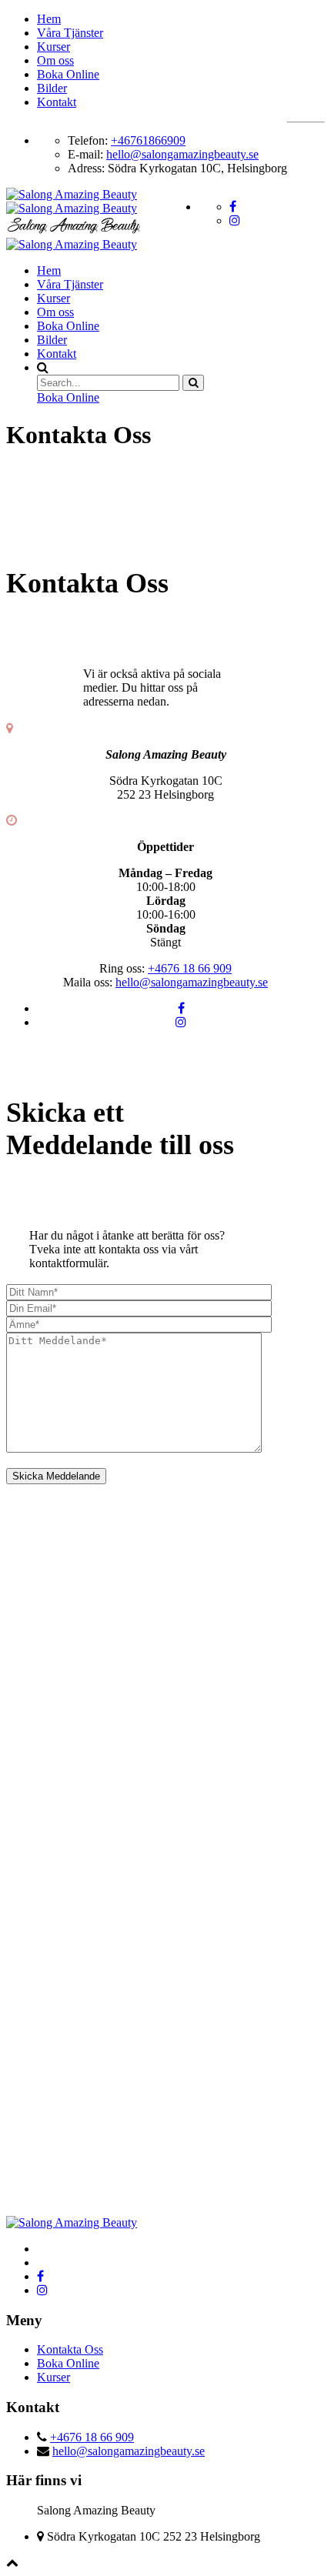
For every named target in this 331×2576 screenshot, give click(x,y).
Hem (49, 19)
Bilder (52, 88)
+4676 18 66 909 (190, 968)
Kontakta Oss (70, 2349)
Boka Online (68, 74)
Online (68, 397)
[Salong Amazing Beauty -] (75, 212)
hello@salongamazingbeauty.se (182, 154)
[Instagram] (181, 1022)
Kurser (53, 47)
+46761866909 (148, 140)
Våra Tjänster (70, 33)
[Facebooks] (181, 1008)
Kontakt (57, 102)
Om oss (55, 60)
